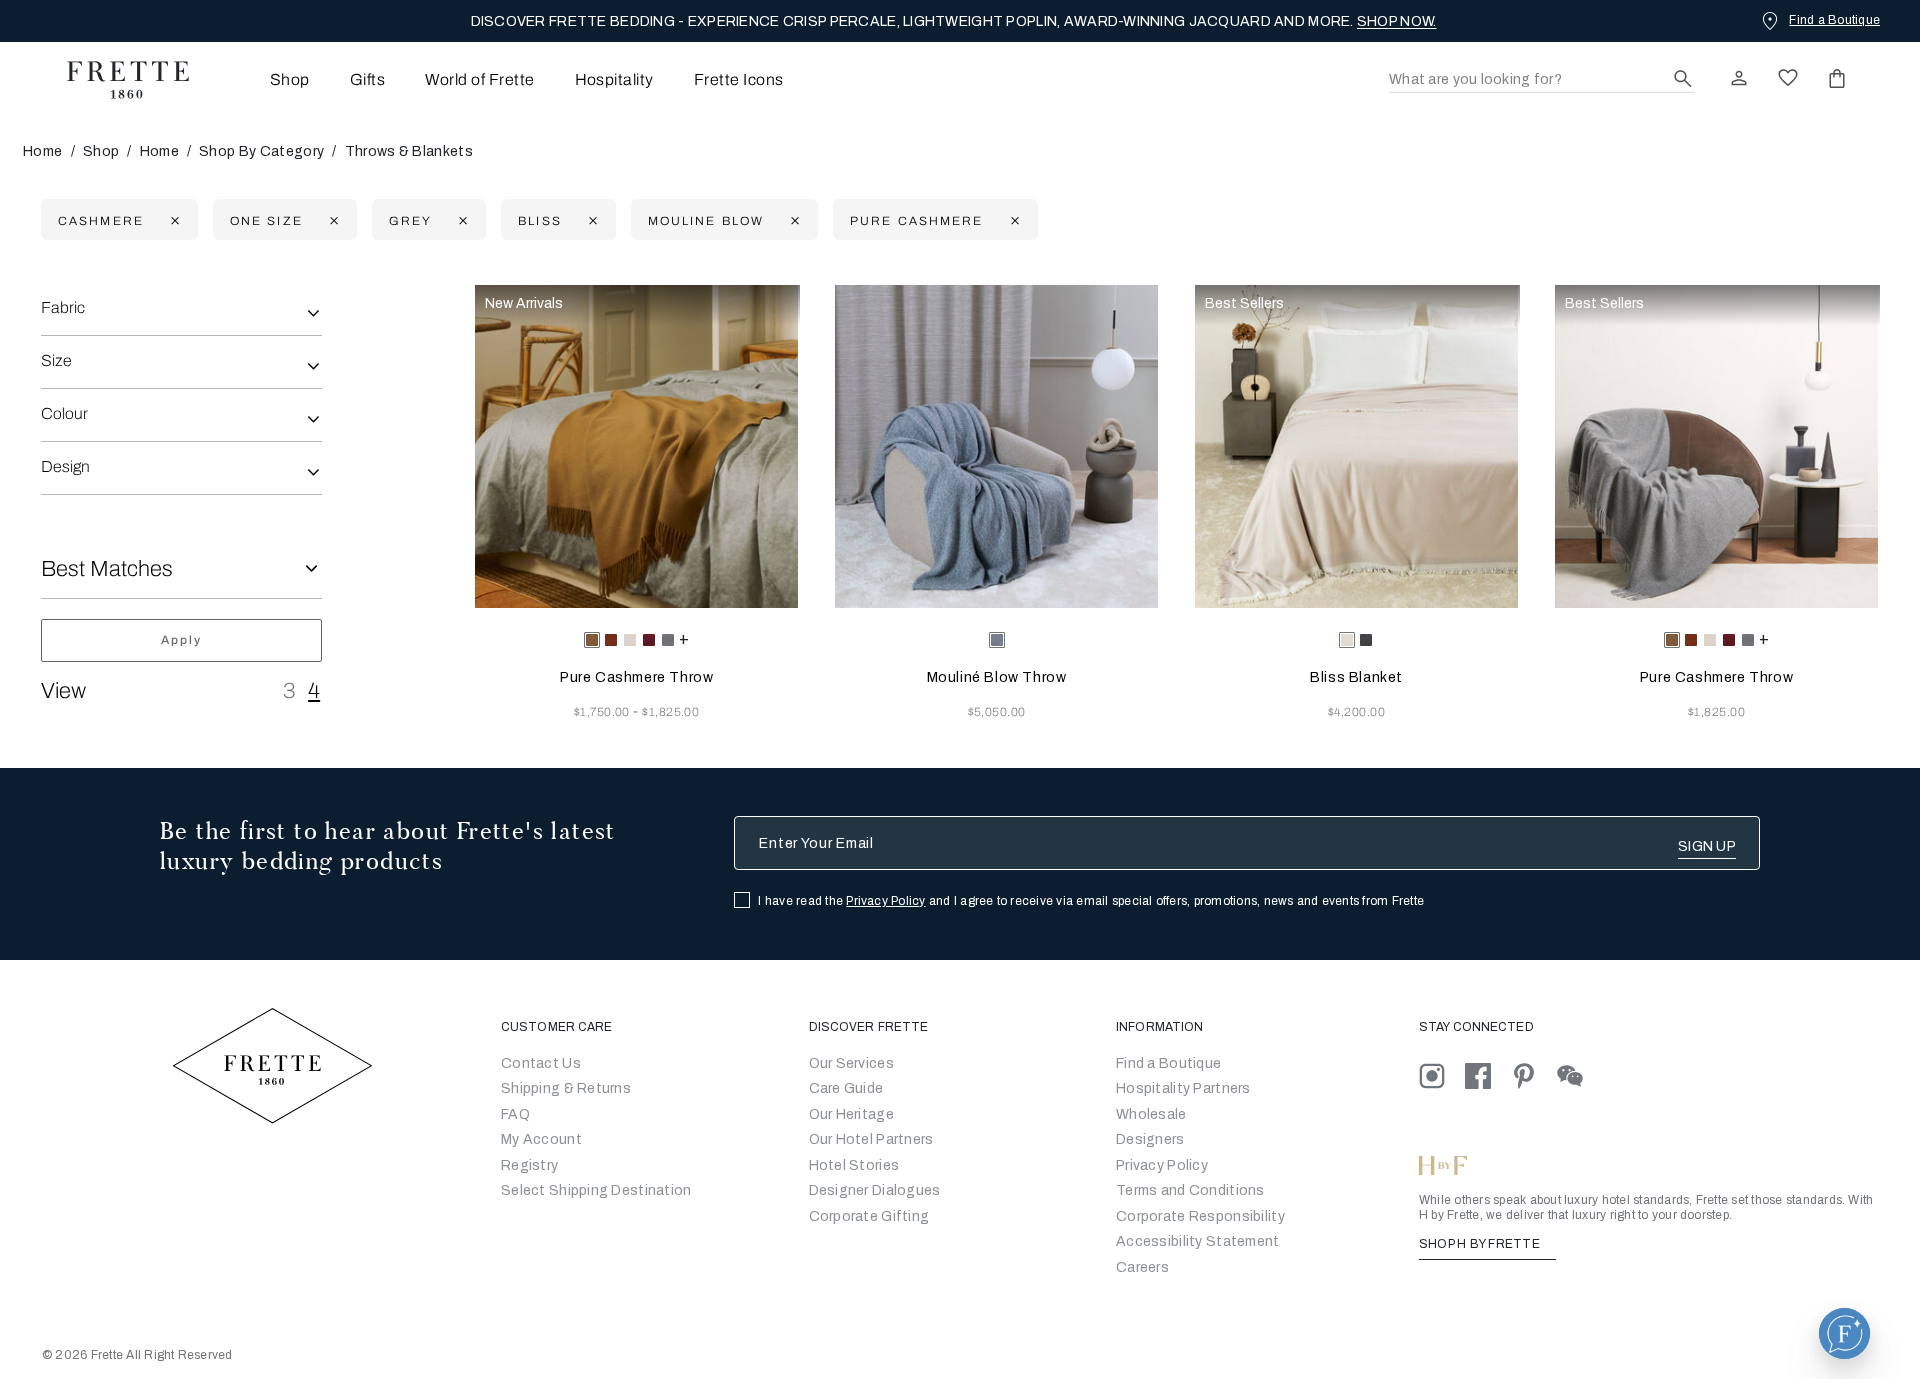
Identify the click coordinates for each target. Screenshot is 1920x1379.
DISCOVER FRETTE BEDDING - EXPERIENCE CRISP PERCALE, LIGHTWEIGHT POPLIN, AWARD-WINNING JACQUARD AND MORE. (954, 21)
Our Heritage (851, 1114)
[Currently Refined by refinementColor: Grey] (460, 220)
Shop (101, 151)
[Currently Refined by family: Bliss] (590, 220)
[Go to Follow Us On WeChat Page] (1578, 1074)
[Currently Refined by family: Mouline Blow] (792, 220)
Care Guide (846, 1088)
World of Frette (479, 79)
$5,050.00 (997, 712)
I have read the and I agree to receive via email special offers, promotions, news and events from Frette (1091, 901)
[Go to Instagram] (1442, 1074)
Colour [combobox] (64, 413)
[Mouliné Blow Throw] (996, 446)
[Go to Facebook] (1488, 1074)
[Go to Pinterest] (1534, 1074)
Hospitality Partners (1183, 1088)
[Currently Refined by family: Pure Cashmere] (1012, 220)
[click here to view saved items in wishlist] (1788, 78)
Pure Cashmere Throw (636, 677)
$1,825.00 (670, 712)
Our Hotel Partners (871, 1139)
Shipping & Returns (566, 1088)
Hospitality (614, 79)
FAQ (515, 1114)
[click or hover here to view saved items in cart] (1837, 78)
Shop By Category (261, 151)
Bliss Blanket (1356, 677)
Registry (529, 1165)
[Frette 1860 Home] (118, 80)
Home (42, 151)
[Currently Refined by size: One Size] (331, 220)
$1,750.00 (604, 712)
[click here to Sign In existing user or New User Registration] (1739, 78)
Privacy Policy (885, 901)
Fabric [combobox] (63, 307)
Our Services (851, 1063)
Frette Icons (739, 79)
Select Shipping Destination (596, 1190)
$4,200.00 (1356, 712)
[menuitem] (262, 79)
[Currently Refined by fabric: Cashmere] (172, 220)
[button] (1844, 1333)
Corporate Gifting (869, 1216)
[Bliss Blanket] (1356, 446)
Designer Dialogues (875, 1190)
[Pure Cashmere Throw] (636, 446)
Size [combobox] (56, 360)
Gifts (367, 79)
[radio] (611, 640)
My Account (541, 1139)
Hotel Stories (854, 1165)
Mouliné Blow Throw (997, 677)
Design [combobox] (65, 466)
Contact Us (541, 1063)
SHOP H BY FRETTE (1481, 1244)
